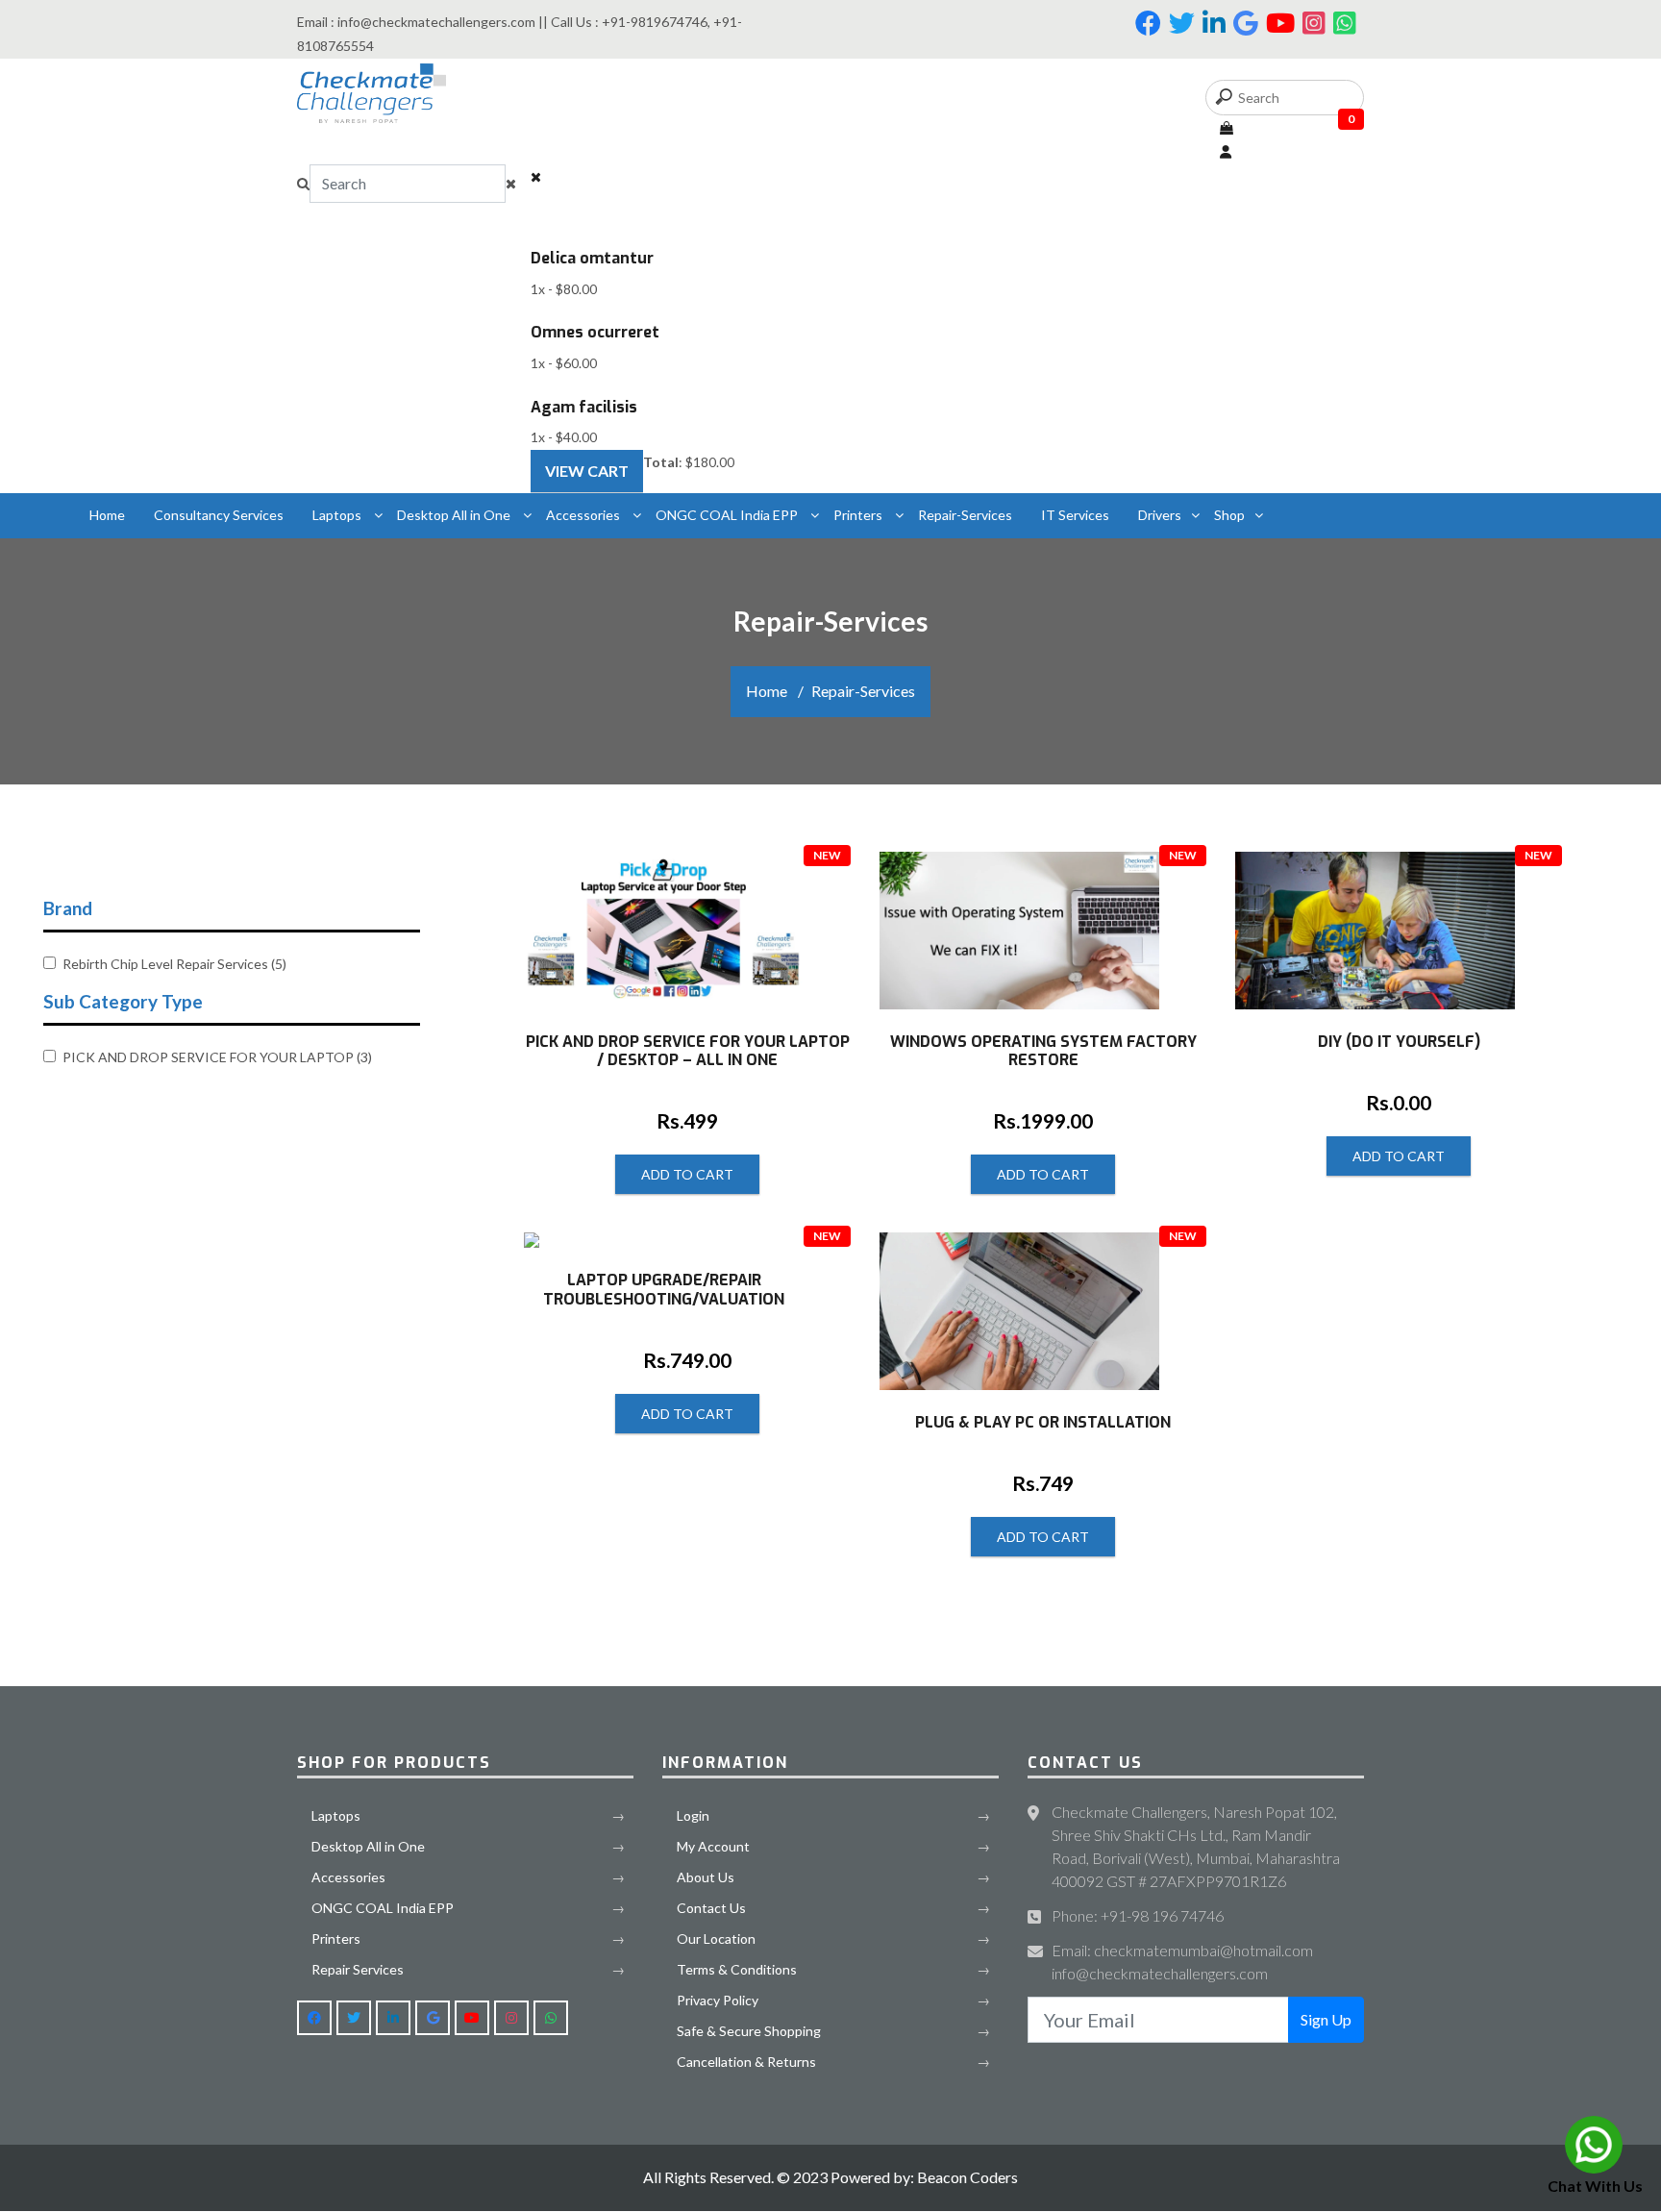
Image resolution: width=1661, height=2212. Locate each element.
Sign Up (1326, 2019)
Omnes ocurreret (595, 332)
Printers (859, 515)
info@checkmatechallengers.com (1160, 1973)
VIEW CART (587, 471)
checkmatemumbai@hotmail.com (1203, 1950)
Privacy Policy (718, 2000)
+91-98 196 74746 (1162, 1915)
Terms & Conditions (737, 1969)
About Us (706, 1877)
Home (107, 515)
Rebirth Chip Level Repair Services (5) (174, 964)
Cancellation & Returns (746, 2062)
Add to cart (687, 1174)
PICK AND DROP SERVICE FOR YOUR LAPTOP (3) (217, 1057)
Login (693, 1815)
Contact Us (711, 1908)
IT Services (1075, 515)
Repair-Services (965, 515)
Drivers (1160, 515)
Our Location (716, 1939)
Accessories (584, 515)
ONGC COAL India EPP (728, 515)
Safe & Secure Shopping (749, 2031)
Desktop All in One (455, 515)
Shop (1229, 515)
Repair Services (358, 1969)
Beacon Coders (966, 2177)
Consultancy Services (219, 515)
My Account (713, 1846)
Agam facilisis (584, 407)
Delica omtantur (592, 258)
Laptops (338, 515)
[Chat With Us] (1594, 2145)
